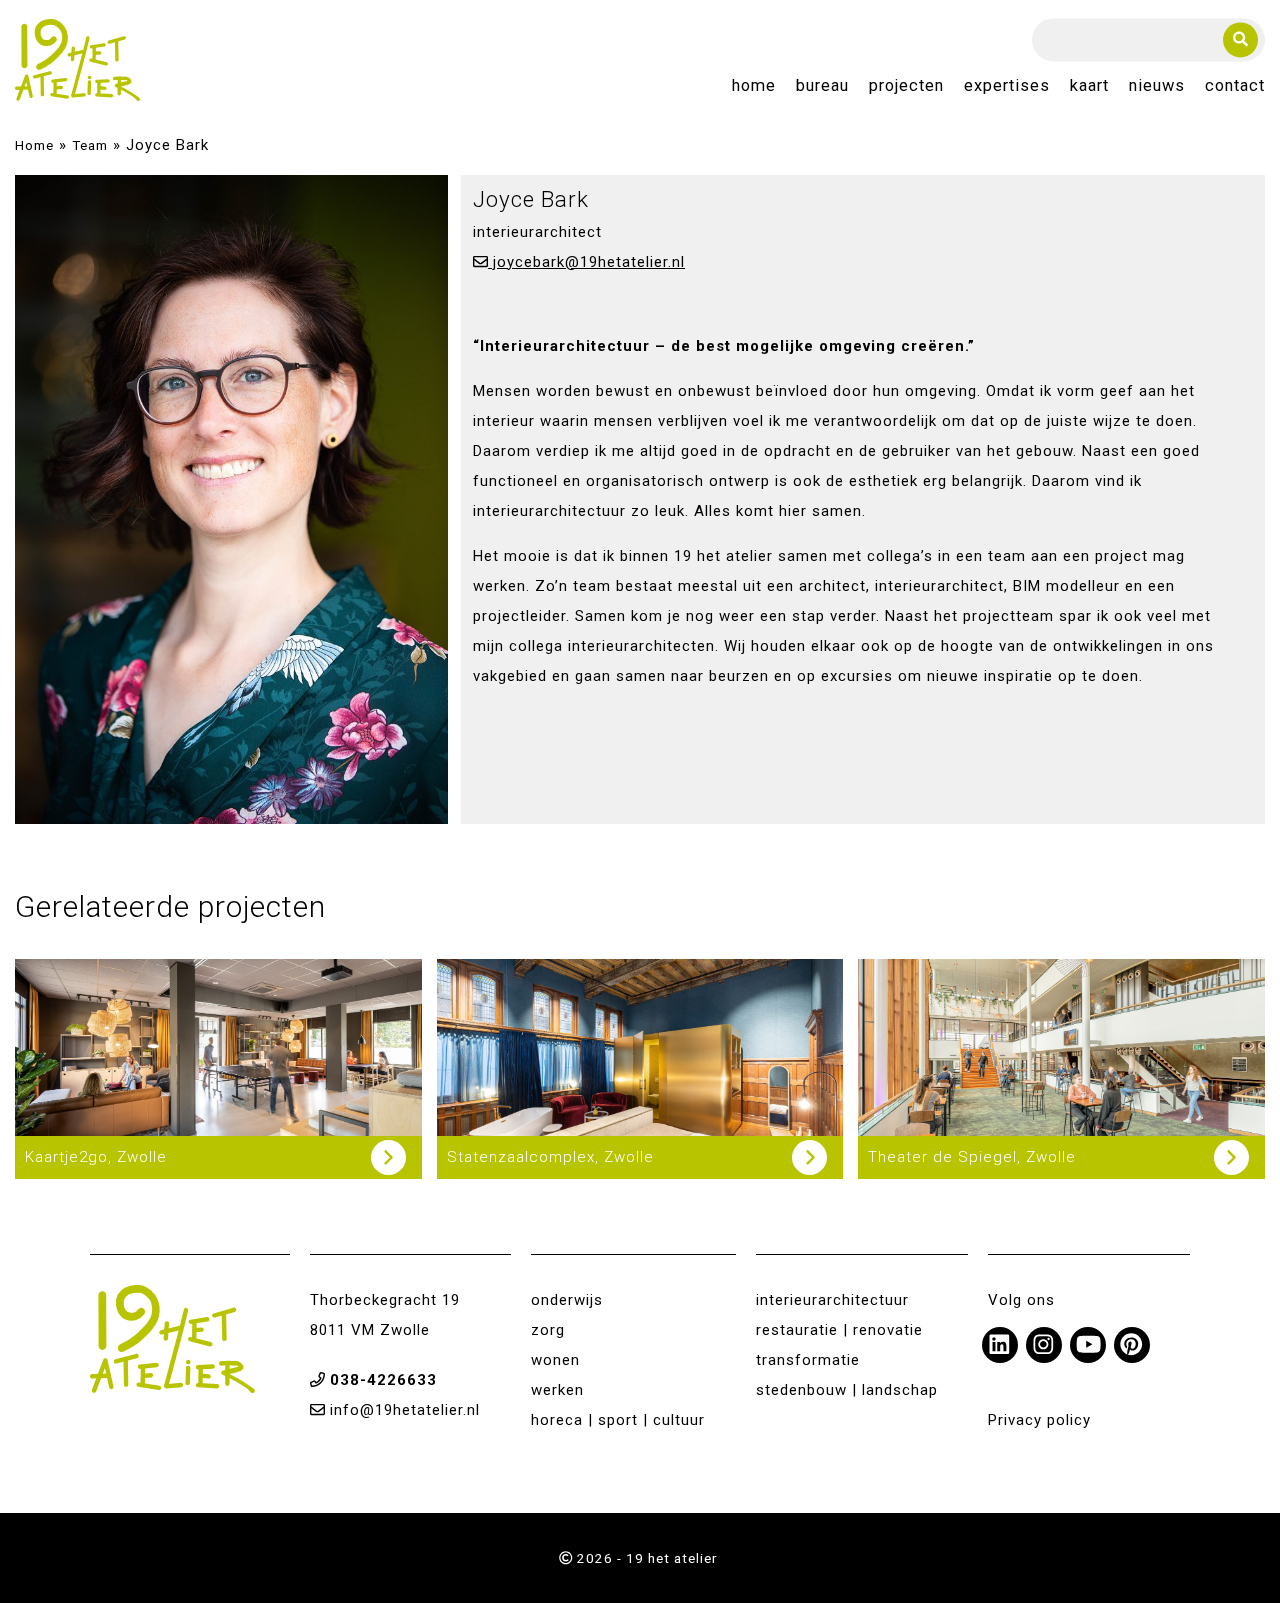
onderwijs (567, 1300)
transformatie (808, 1360)
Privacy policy (1039, 1420)
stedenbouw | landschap (847, 1390)
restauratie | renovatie (839, 1330)
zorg (548, 1330)
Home (754, 86)
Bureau (822, 86)
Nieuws (1157, 86)
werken (557, 1390)
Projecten (906, 86)
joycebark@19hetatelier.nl (586, 262)
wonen (555, 1360)
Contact (1235, 86)
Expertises (1007, 86)
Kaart (1089, 86)
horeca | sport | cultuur (618, 1420)
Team (90, 145)
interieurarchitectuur (832, 1300)
